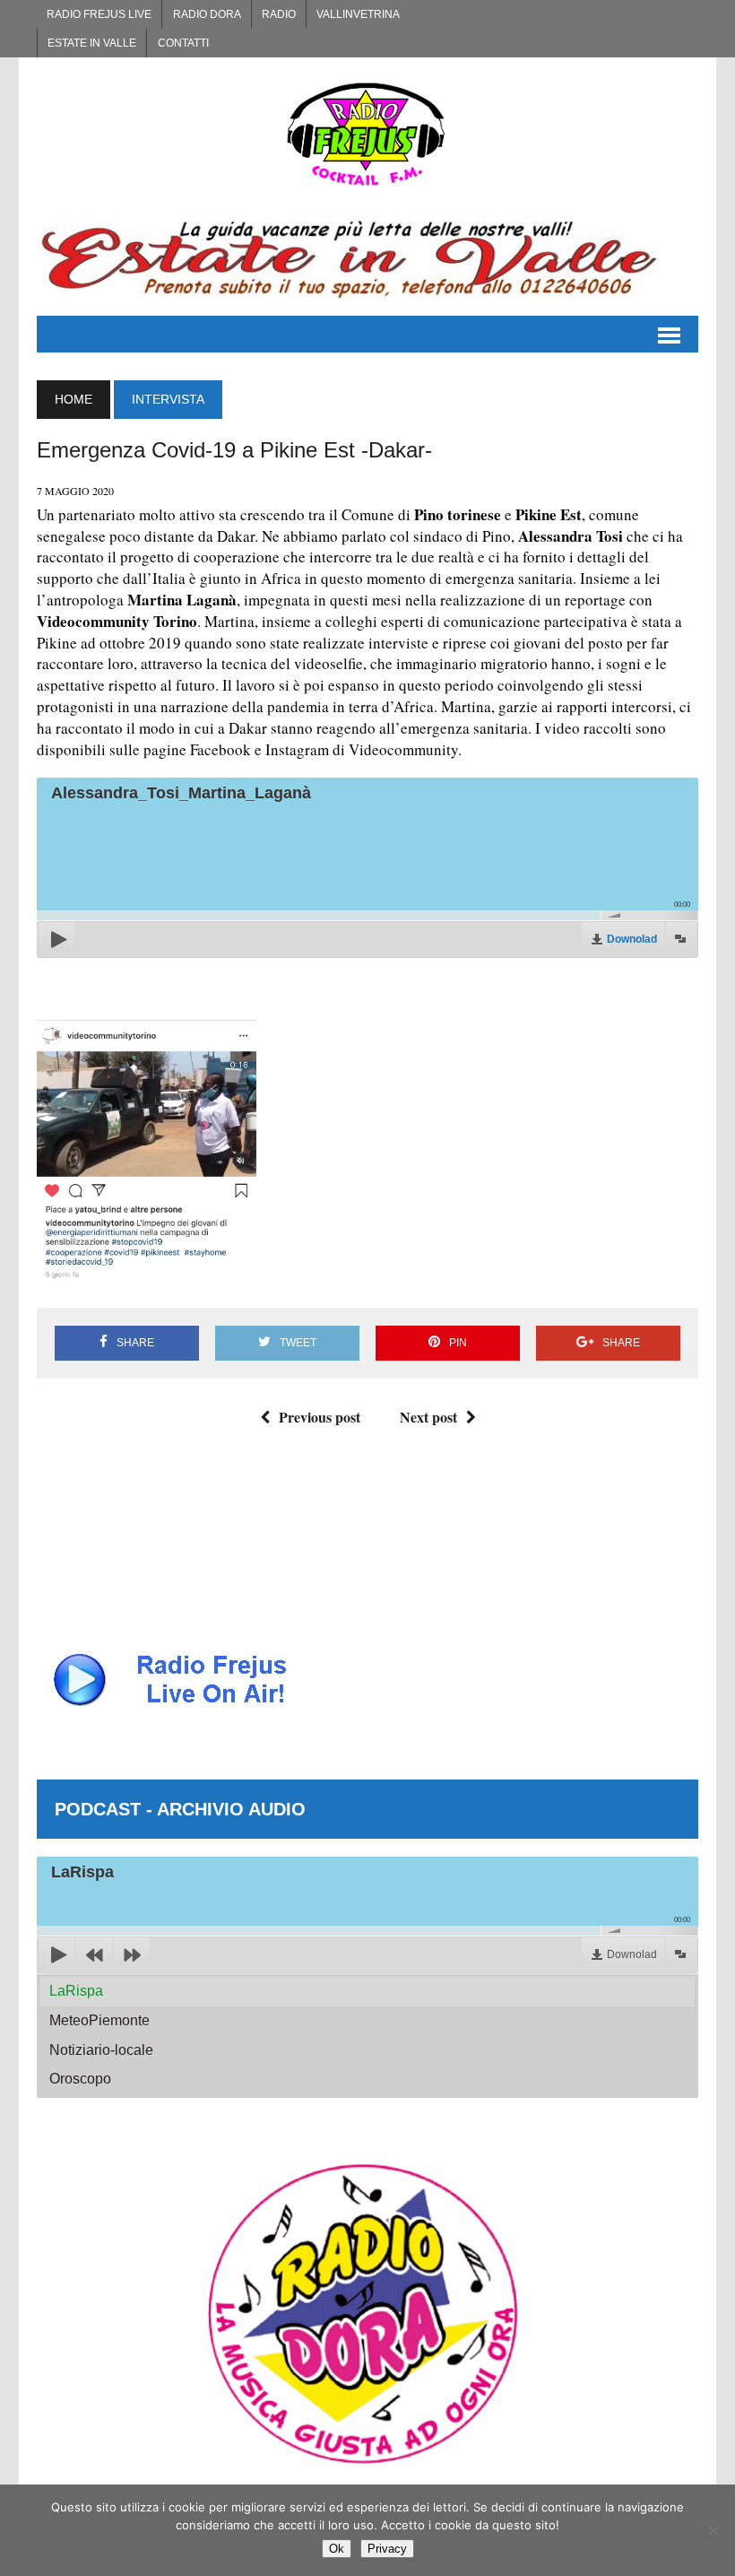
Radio (279, 14)
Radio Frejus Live (99, 14)
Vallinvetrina (358, 14)
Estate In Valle (92, 43)
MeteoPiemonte (99, 2020)
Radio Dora (207, 14)
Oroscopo (80, 2079)
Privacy (387, 2549)
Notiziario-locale (101, 2050)
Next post (428, 1417)
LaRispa (76, 1991)
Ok (337, 2549)
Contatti (183, 43)
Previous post (320, 1417)
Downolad (632, 939)
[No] (713, 2530)
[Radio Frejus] (367, 134)
